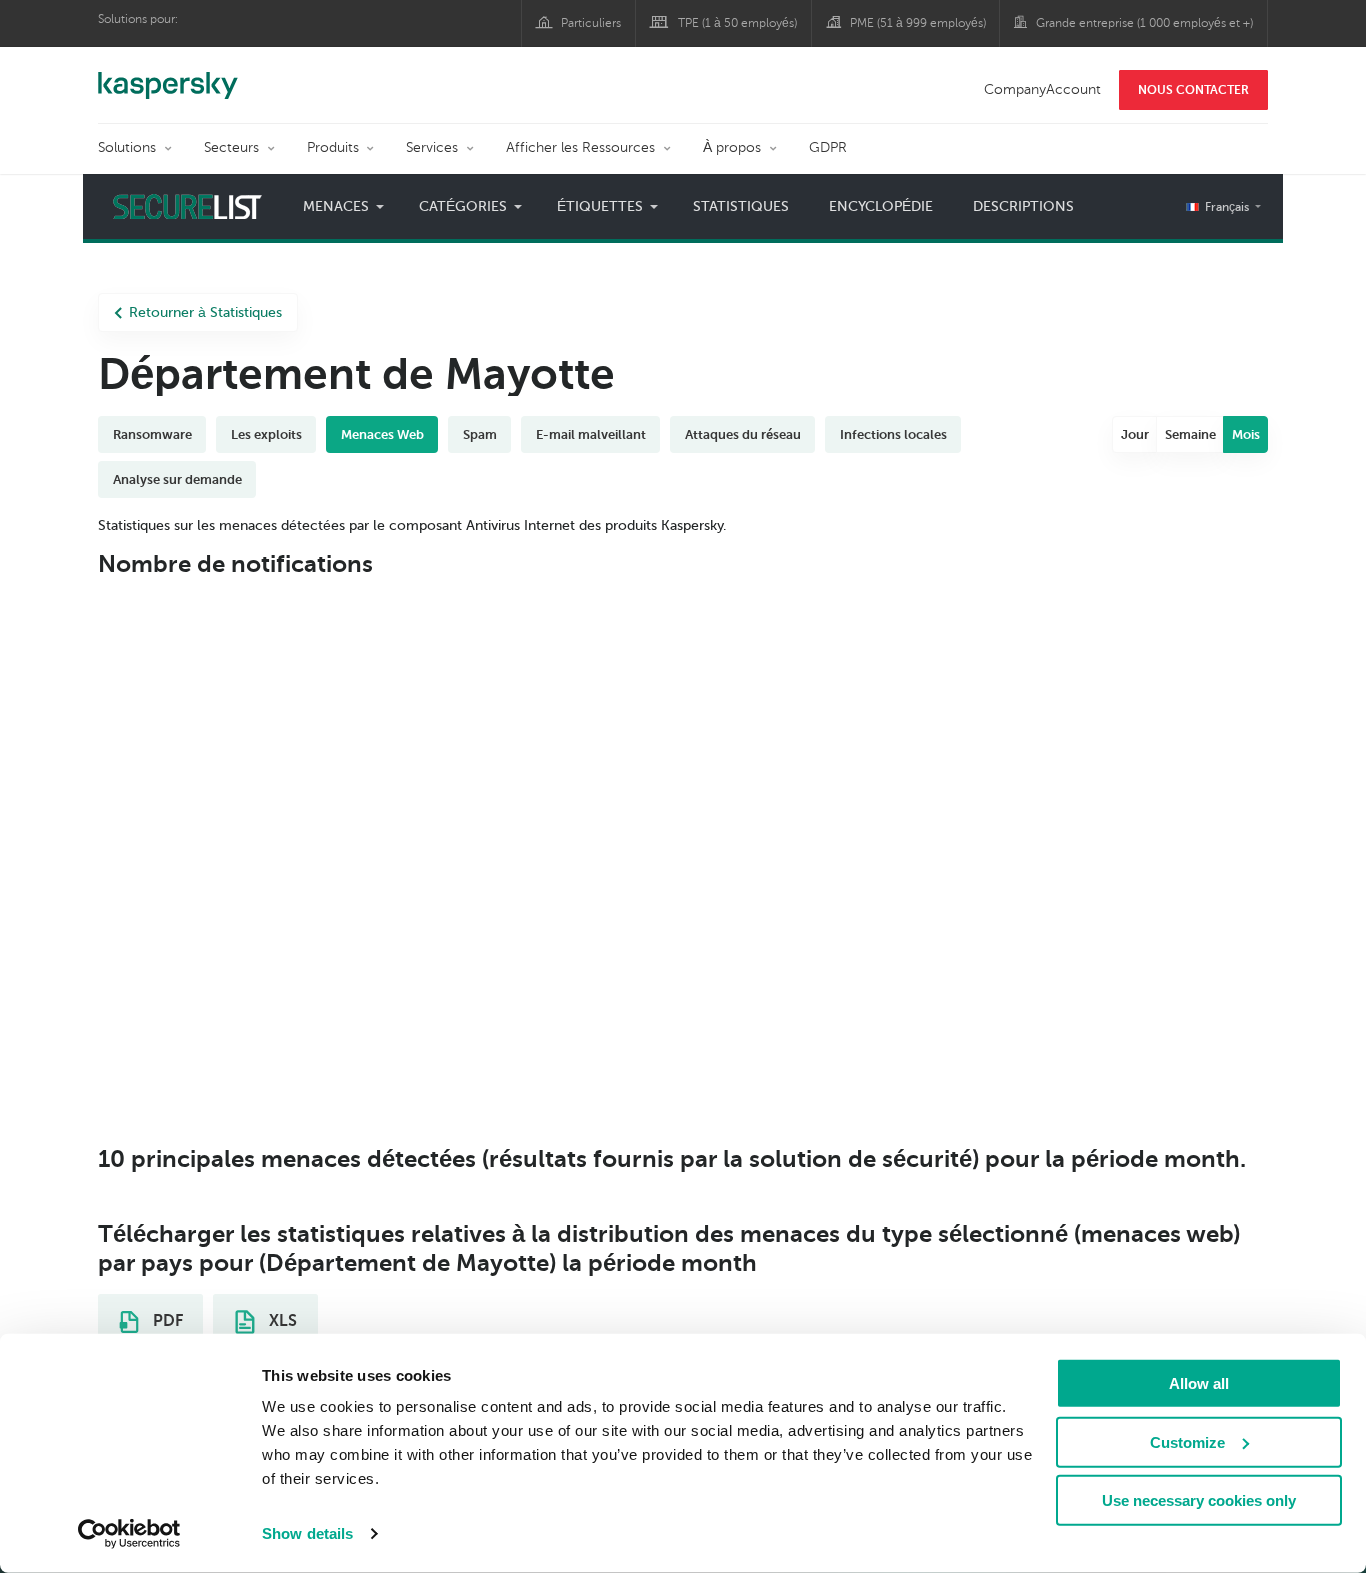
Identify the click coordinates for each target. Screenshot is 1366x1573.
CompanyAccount (1042, 89)
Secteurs (231, 147)
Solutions (127, 147)
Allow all (1199, 1383)
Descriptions (1023, 206)
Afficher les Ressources (580, 147)
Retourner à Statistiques (205, 312)
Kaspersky (168, 75)
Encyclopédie (881, 206)
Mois (1246, 434)
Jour (1135, 434)
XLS (281, 1321)
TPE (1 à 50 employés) (737, 23)
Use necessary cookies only (1199, 1500)
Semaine (1190, 434)
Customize (1187, 1441)
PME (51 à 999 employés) (918, 23)
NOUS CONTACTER (1193, 90)
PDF (166, 1321)
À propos (732, 147)
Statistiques (741, 206)
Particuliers (591, 23)
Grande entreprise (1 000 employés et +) (1144, 23)
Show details (307, 1533)
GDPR (828, 147)
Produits (333, 147)
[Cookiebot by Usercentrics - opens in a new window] (129, 1534)
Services (432, 147)
